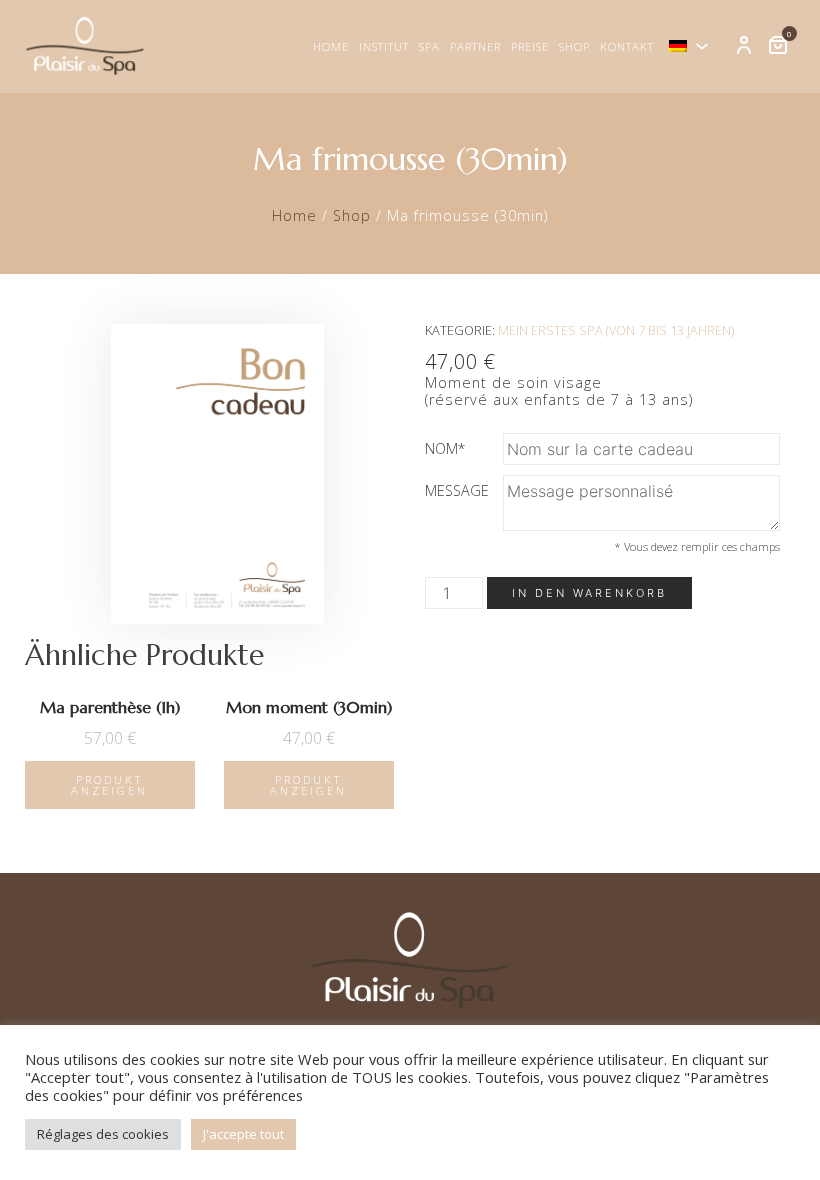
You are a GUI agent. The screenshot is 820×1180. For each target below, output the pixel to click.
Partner (475, 46)
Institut (384, 46)
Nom (445, 448)
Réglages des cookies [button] (103, 1134)
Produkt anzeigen (109, 785)
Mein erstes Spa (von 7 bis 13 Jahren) (616, 330)
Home (331, 46)
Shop (574, 46)
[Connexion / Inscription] (744, 46)
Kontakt (627, 46)
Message (457, 490)
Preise (530, 46)
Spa (429, 46)
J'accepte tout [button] (243, 1134)
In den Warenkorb (589, 593)
